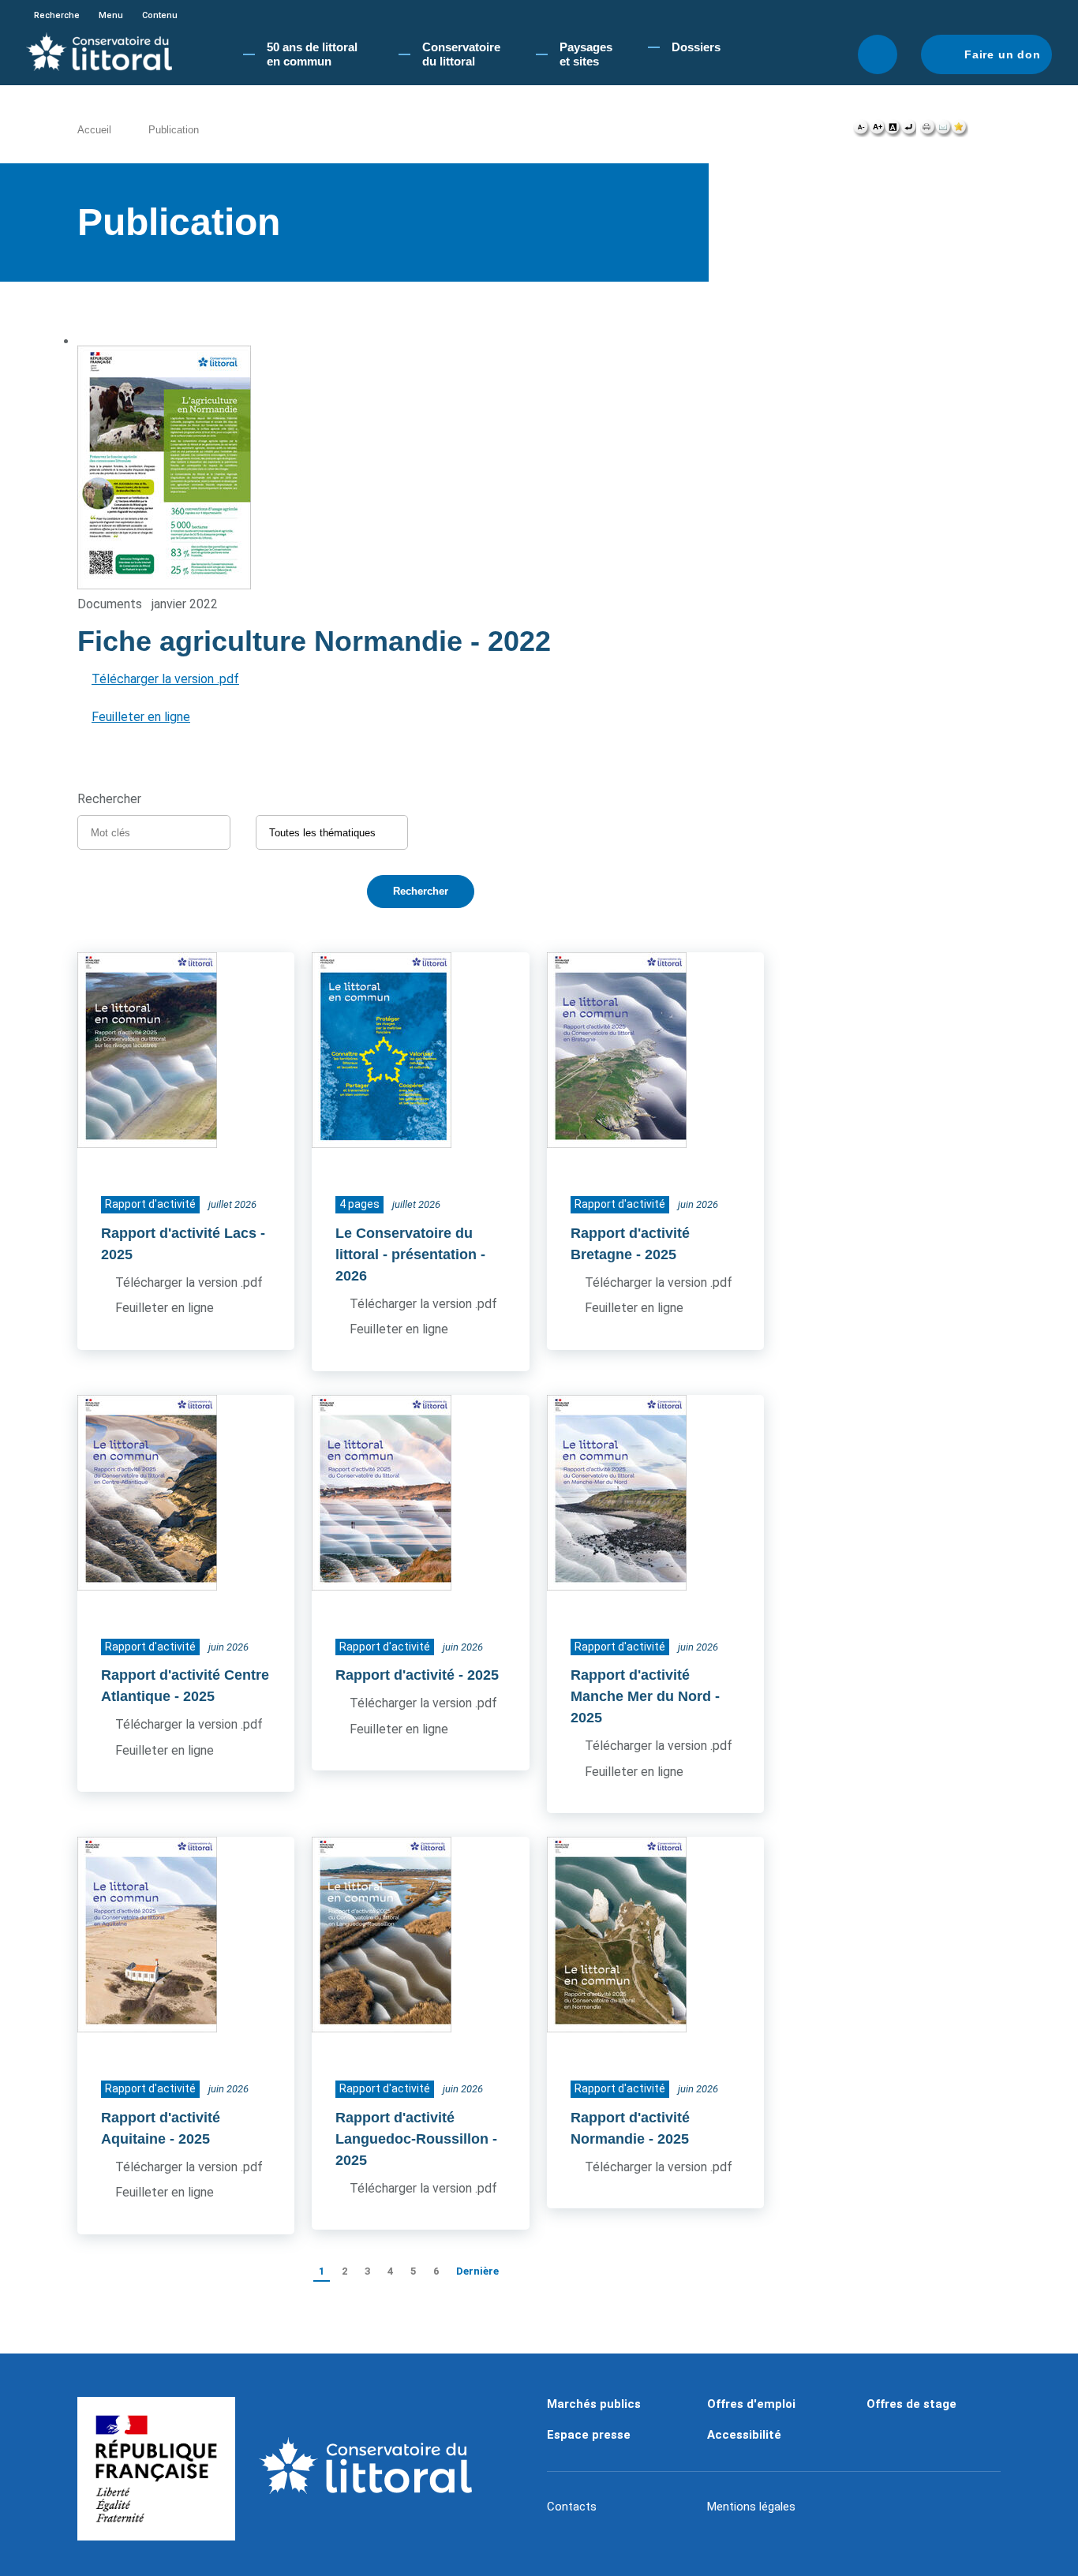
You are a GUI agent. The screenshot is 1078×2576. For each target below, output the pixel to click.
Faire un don (1003, 54)
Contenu (160, 15)
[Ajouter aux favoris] (960, 131)
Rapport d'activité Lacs (179, 1233)
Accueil (94, 130)
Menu (111, 15)
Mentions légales (751, 2507)
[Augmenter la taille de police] (877, 131)
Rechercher (878, 54)
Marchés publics (594, 2404)
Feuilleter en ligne (141, 717)
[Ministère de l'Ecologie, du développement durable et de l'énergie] (156, 2469)
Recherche (57, 15)
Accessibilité (744, 2435)
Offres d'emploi (751, 2404)
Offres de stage (911, 2404)
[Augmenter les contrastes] (893, 131)
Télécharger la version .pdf (165, 679)
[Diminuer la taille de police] (861, 131)
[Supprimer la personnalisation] (908, 131)
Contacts (572, 2507)
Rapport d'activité (395, 1675)
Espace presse (589, 2435)
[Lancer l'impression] (928, 131)
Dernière (477, 2271)
